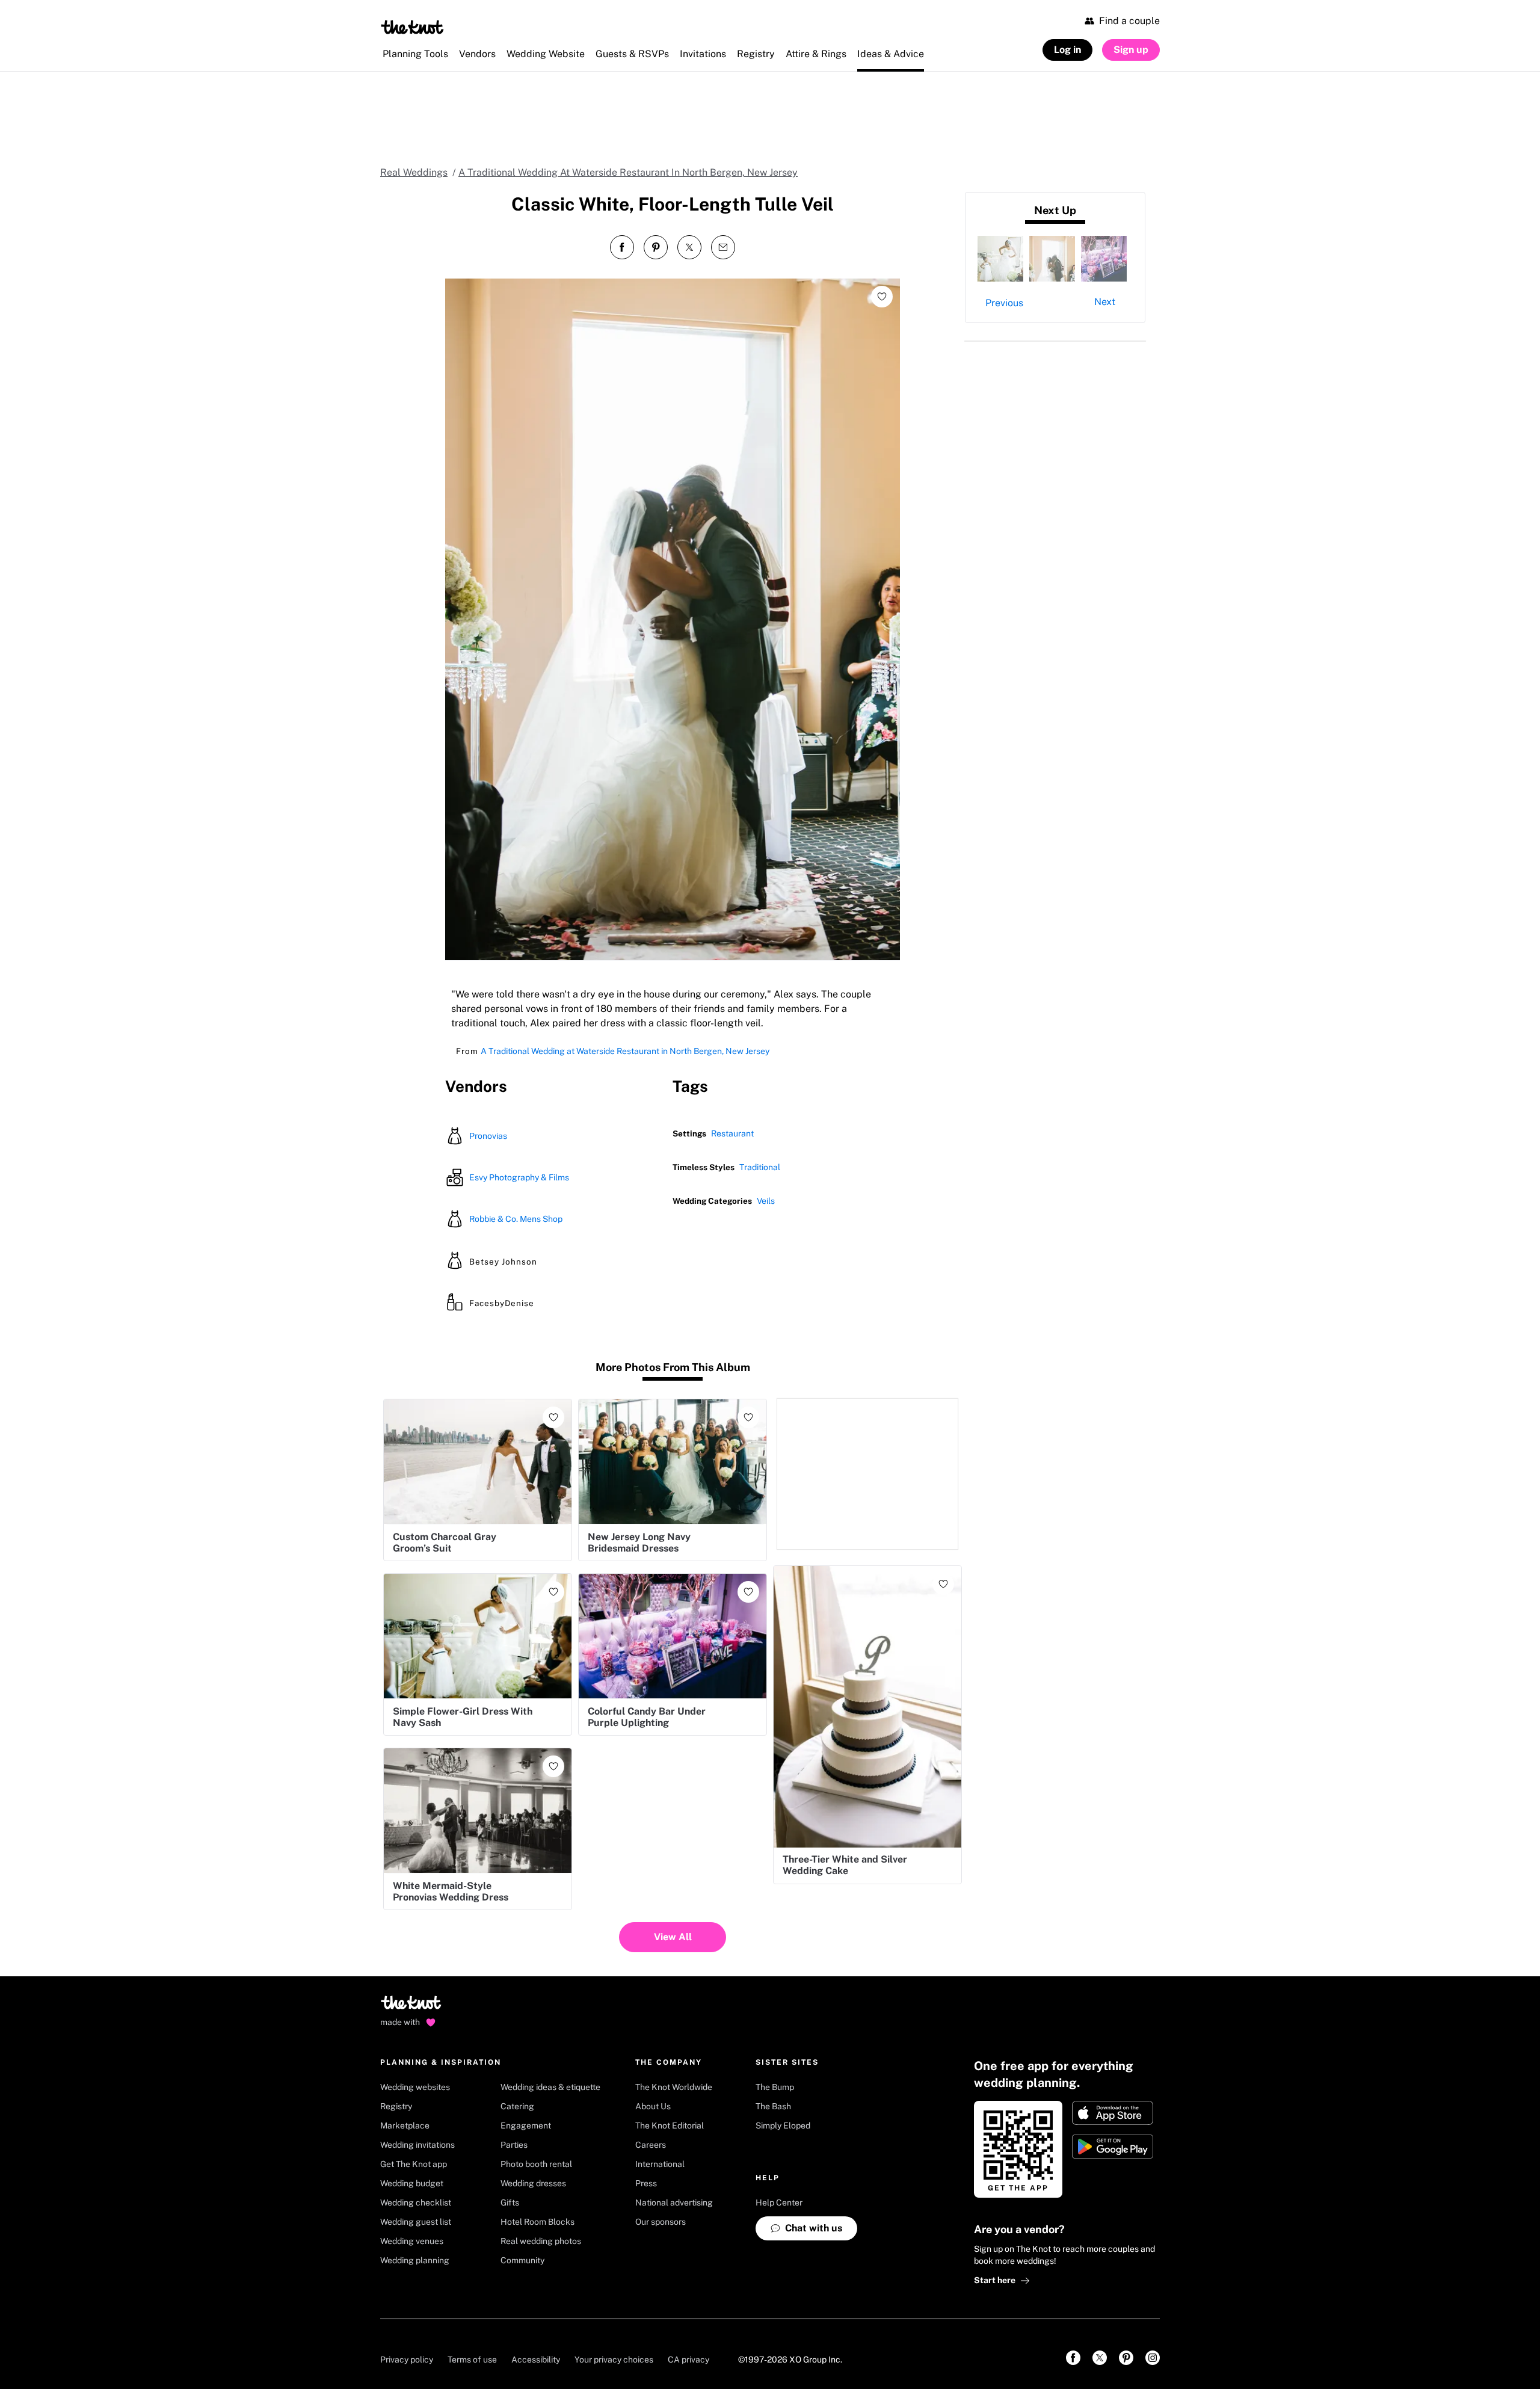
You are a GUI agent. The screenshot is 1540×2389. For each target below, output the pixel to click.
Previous (1004, 303)
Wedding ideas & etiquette (550, 2087)
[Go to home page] (412, 2006)
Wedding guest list (416, 2222)
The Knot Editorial (670, 2125)
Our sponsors (661, 2222)
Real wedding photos (541, 2241)
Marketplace (405, 2125)
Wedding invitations (417, 2145)
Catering (517, 2106)
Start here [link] (995, 2280)
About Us (653, 2106)
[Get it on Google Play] (1113, 2147)
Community (522, 2260)
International (660, 2164)
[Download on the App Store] (1113, 2113)
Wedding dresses (533, 2183)
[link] (1073, 2358)
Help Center (779, 2203)
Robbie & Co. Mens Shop (516, 1219)
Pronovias (488, 1136)
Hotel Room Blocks (537, 2222)
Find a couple (1129, 21)
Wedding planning (415, 2260)
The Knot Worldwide (674, 2087)
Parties (514, 2145)
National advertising (674, 2203)
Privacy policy (407, 2360)
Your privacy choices (614, 2360)
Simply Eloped (783, 2125)
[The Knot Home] (412, 27)
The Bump (775, 2087)
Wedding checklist (416, 2203)
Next (1105, 302)
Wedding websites (415, 2087)
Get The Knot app (414, 2164)
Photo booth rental (536, 2164)
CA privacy (688, 2360)
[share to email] (723, 247)
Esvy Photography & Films (519, 1177)
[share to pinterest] (656, 247)
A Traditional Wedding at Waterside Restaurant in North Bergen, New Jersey (625, 1051)
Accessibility (536, 2360)
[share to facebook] (622, 247)
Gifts (510, 2203)
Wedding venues (412, 2241)
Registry (396, 2106)
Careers (651, 2145)
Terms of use (472, 2360)
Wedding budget (412, 2183)
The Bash (773, 2106)
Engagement (526, 2125)
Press (646, 2183)
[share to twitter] (689, 247)
